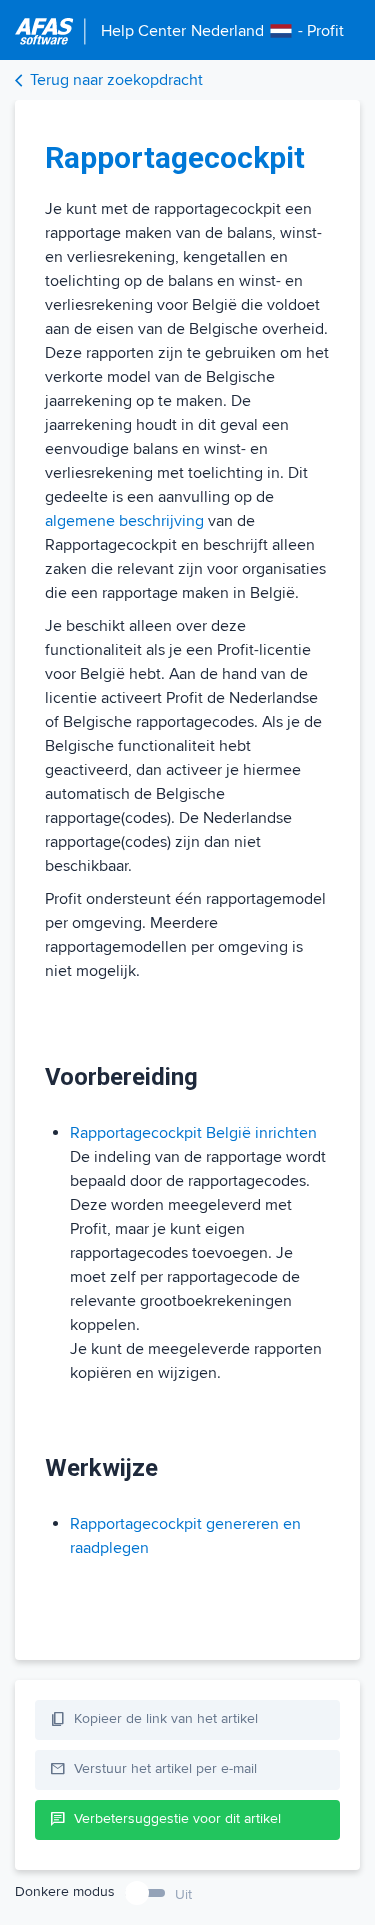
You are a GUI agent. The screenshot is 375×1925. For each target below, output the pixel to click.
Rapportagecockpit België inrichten (193, 1133)
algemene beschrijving (124, 521)
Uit (183, 1894)
